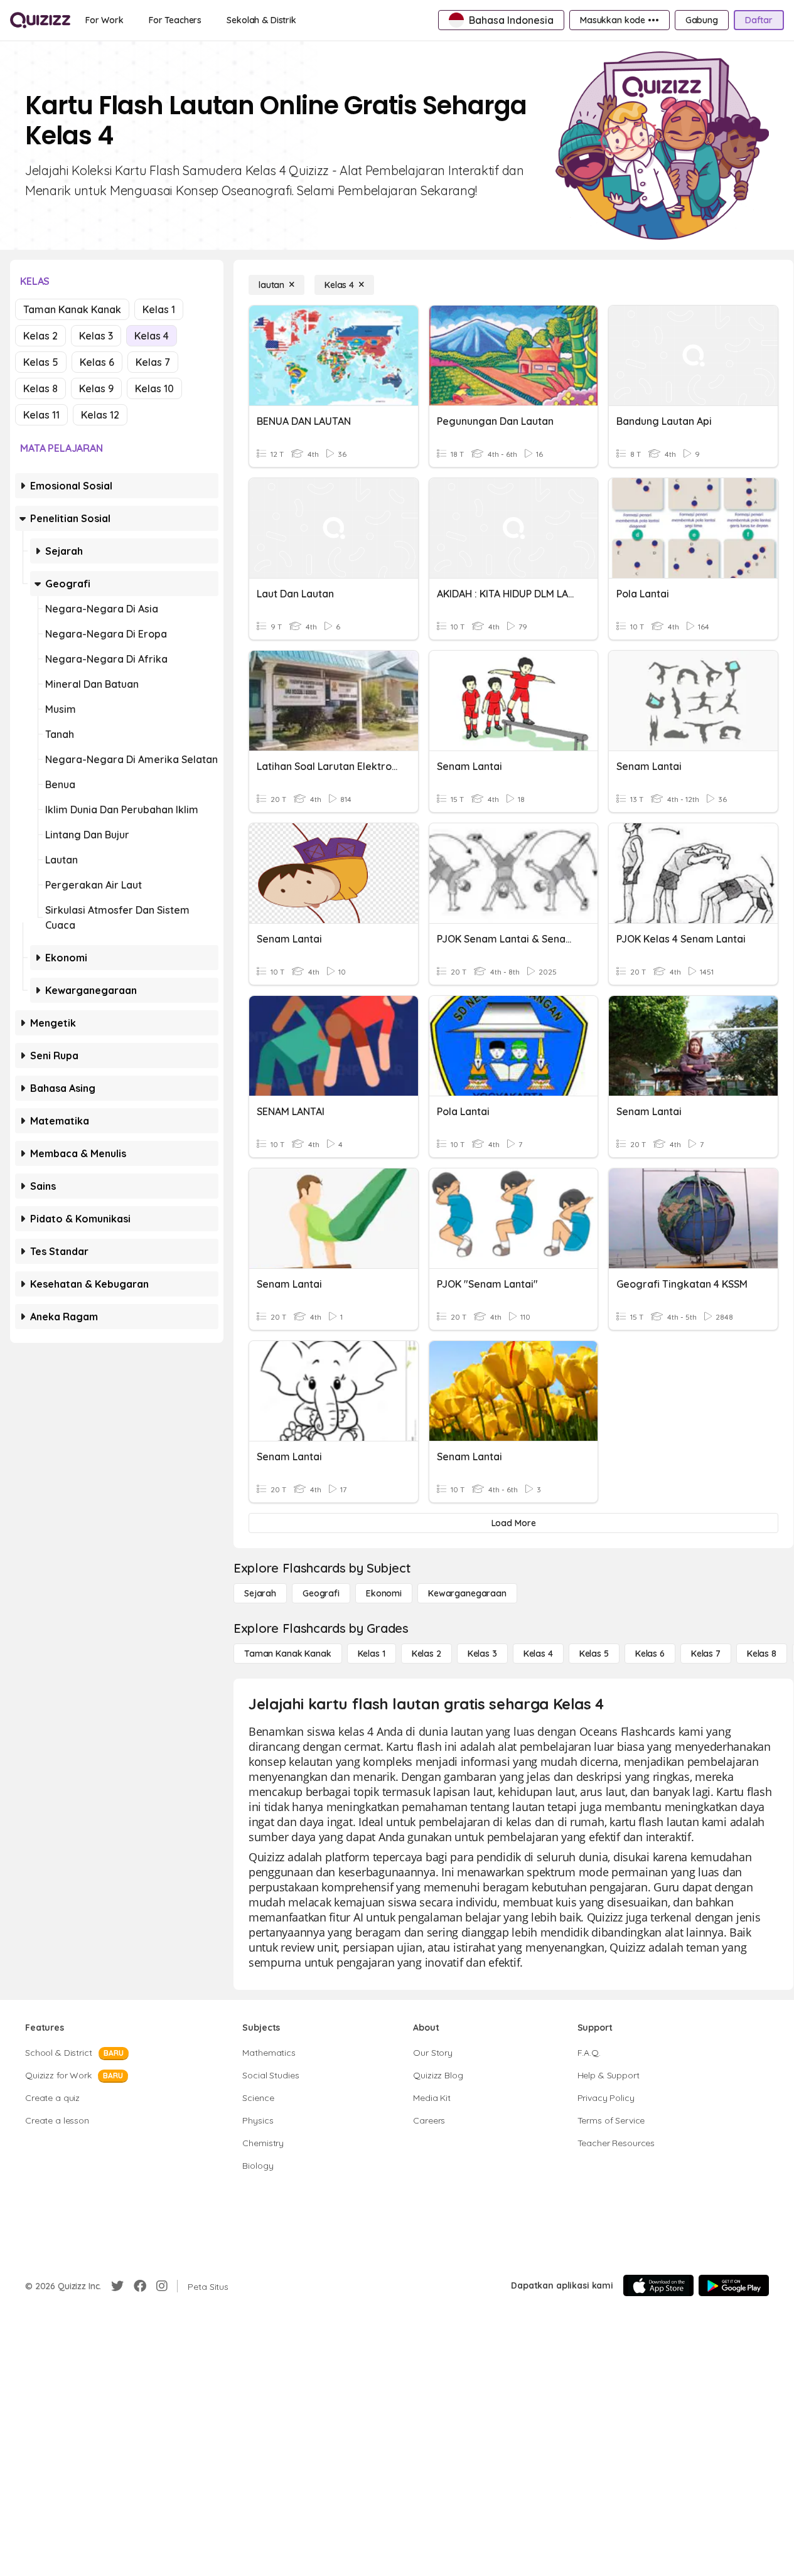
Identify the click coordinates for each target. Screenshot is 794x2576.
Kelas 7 (153, 362)
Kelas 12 (100, 415)
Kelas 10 (154, 388)
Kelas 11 (41, 415)
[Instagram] (162, 2286)
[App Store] (658, 2285)
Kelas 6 (97, 362)
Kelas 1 (159, 309)
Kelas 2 (40, 336)
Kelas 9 (96, 388)
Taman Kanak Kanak (72, 309)
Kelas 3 (96, 336)
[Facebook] (140, 2286)
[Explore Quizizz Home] (40, 20)
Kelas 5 (41, 362)
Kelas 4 (152, 336)
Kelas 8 (40, 388)
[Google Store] (734, 2285)
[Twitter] (117, 2286)
